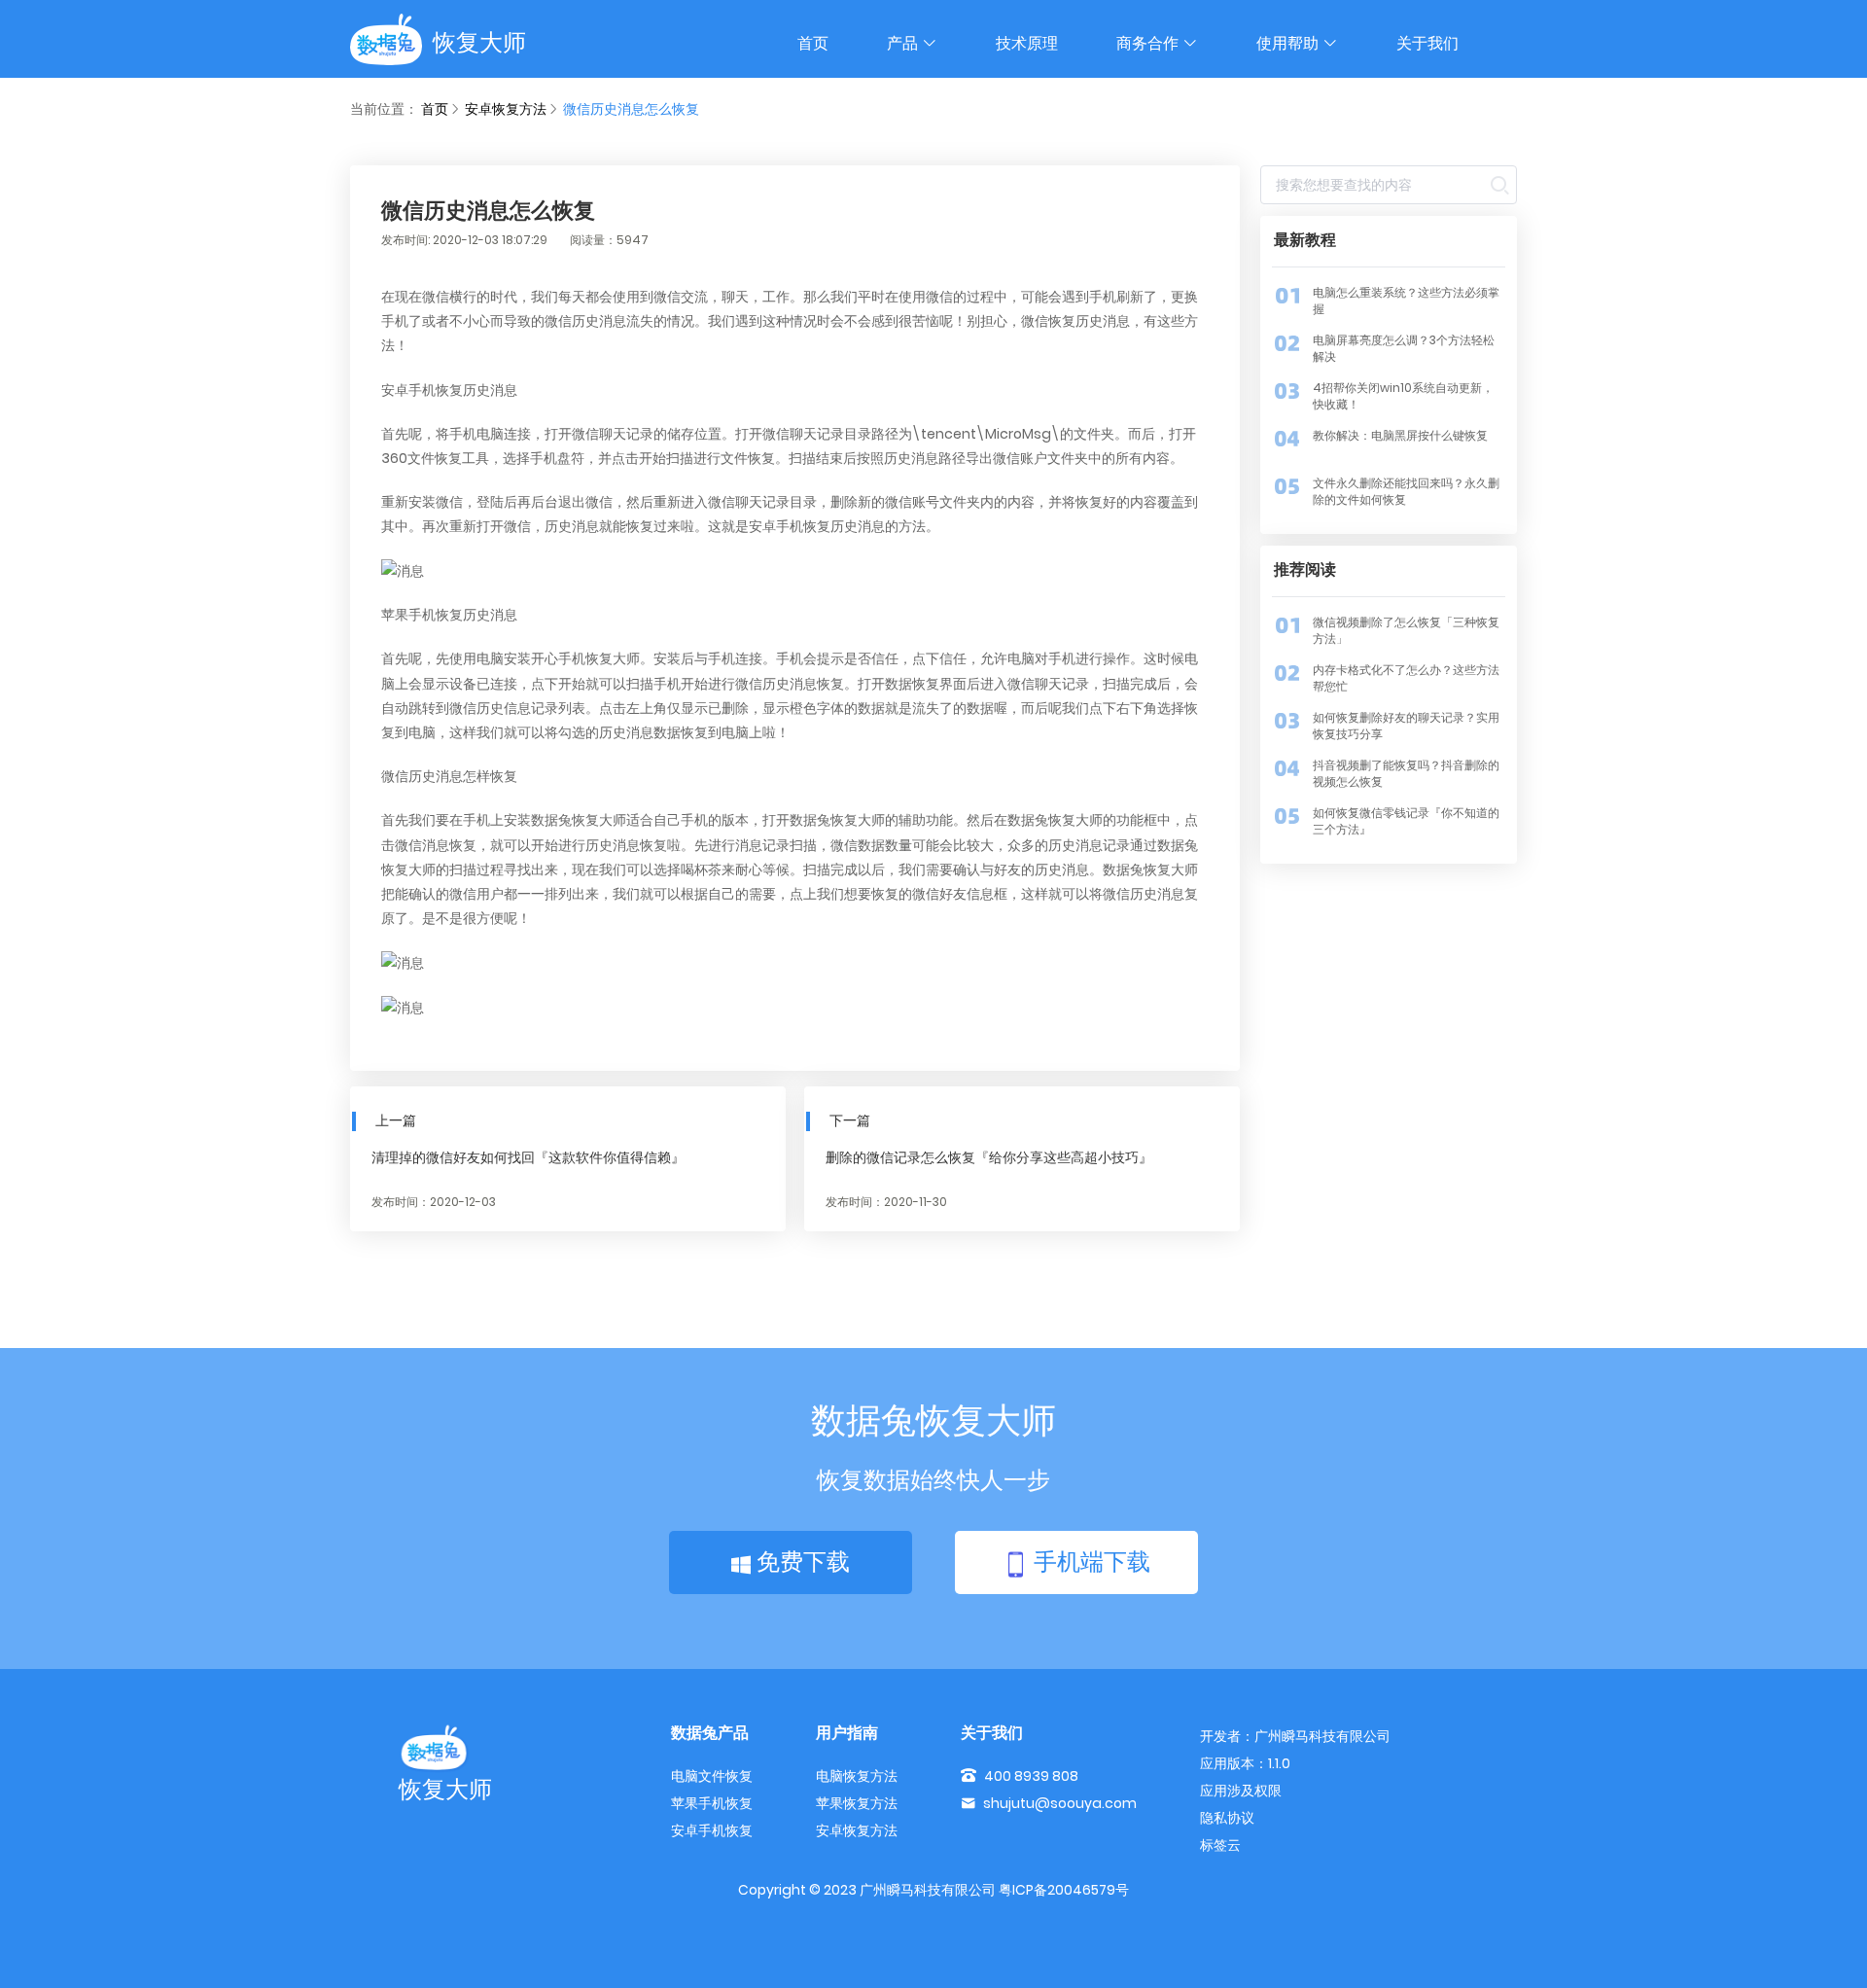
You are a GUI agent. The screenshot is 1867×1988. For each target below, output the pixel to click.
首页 (813, 43)
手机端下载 (1089, 1562)
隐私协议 (1227, 1818)
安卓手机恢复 (712, 1830)
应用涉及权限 (1241, 1791)
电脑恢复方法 (857, 1776)
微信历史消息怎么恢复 (631, 109)
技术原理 (1027, 43)
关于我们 (1427, 43)
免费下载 (800, 1562)
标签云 (1220, 1845)
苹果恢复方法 (857, 1803)
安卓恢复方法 (506, 109)
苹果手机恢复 (712, 1803)
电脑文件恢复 (712, 1776)
